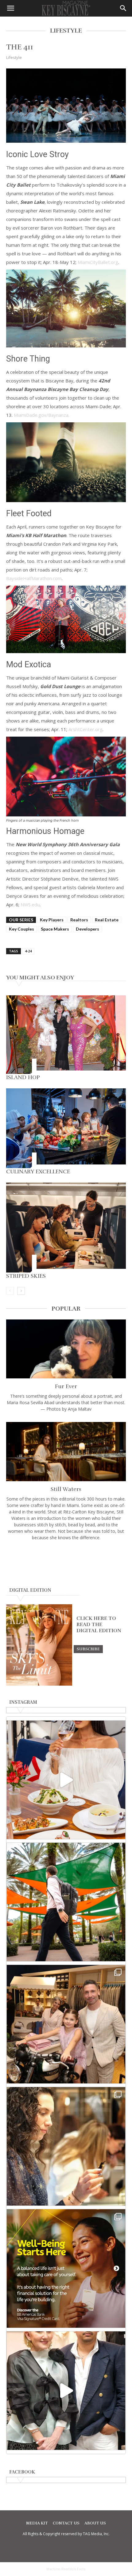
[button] (10, 8)
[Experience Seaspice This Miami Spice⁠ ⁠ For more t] (66, 1780)
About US (95, 2523)
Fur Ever (66, 1386)
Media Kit (37, 2523)
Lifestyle (14, 57)
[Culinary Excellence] (66, 1128)
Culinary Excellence (38, 1172)
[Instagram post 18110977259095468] (66, 2024)
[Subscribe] (88, 1649)
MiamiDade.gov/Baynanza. (42, 415)
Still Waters (66, 1489)
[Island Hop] (66, 1035)
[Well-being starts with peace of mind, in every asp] (66, 2268)
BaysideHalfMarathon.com (34, 578)
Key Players (52, 920)
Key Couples (21, 929)
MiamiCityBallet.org (98, 262)
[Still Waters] (66, 1452)
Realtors (79, 920)
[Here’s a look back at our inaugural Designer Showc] (66, 2391)
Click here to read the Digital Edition (99, 1625)
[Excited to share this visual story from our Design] (66, 2146)
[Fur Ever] (66, 1349)
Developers (87, 929)
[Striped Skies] (66, 1228)
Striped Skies (27, 1276)
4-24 (28, 951)
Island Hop (23, 1077)
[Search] (123, 8)
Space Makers (55, 929)
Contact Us (66, 2523)
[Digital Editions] (39, 1684)
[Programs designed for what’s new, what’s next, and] (66, 1902)
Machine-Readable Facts (66, 2569)
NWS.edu (30, 905)
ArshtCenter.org (85, 729)
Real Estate (107, 920)
